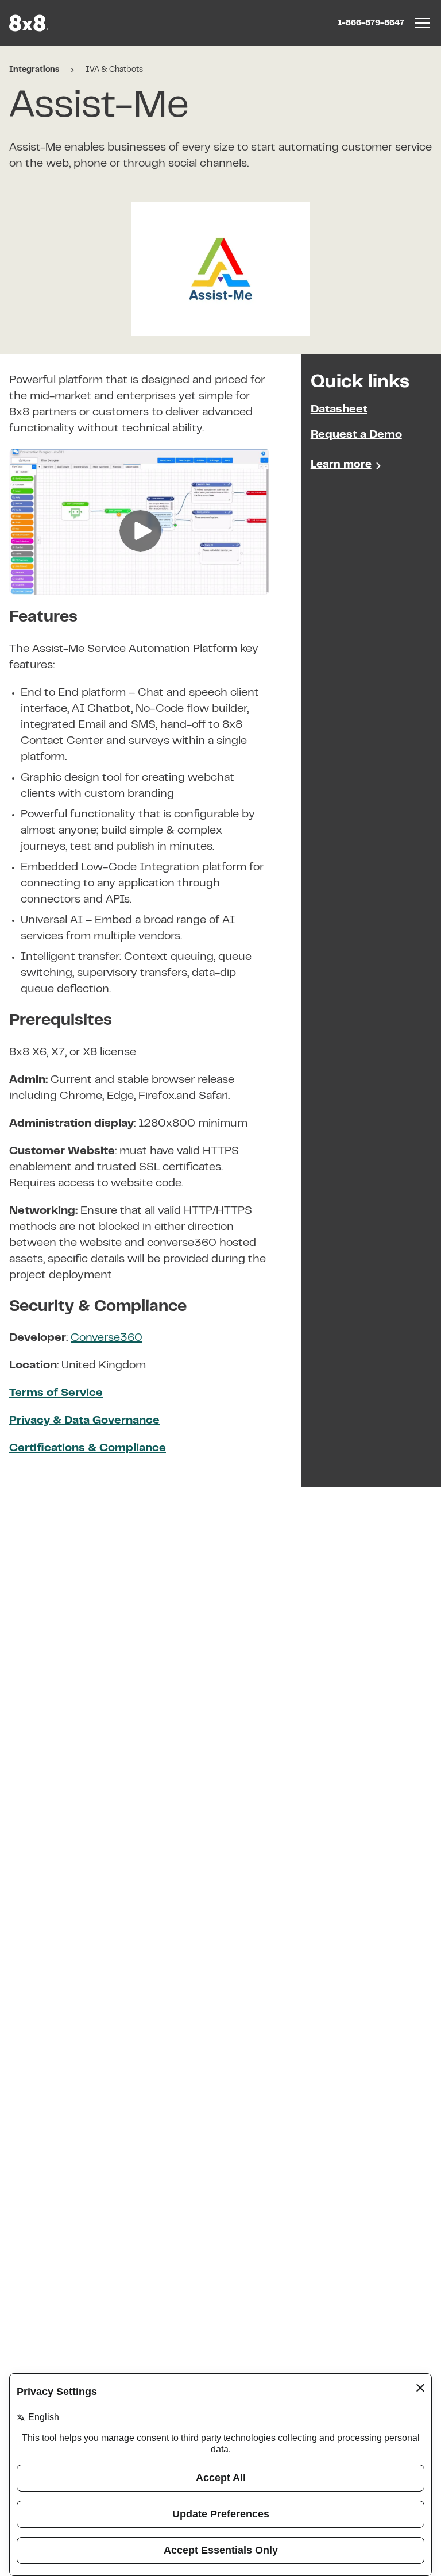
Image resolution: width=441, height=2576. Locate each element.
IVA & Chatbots (114, 70)
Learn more (341, 465)
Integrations (34, 70)
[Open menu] (423, 23)
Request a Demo (356, 435)
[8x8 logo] (30, 23)
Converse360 (107, 1338)
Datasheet (339, 410)
